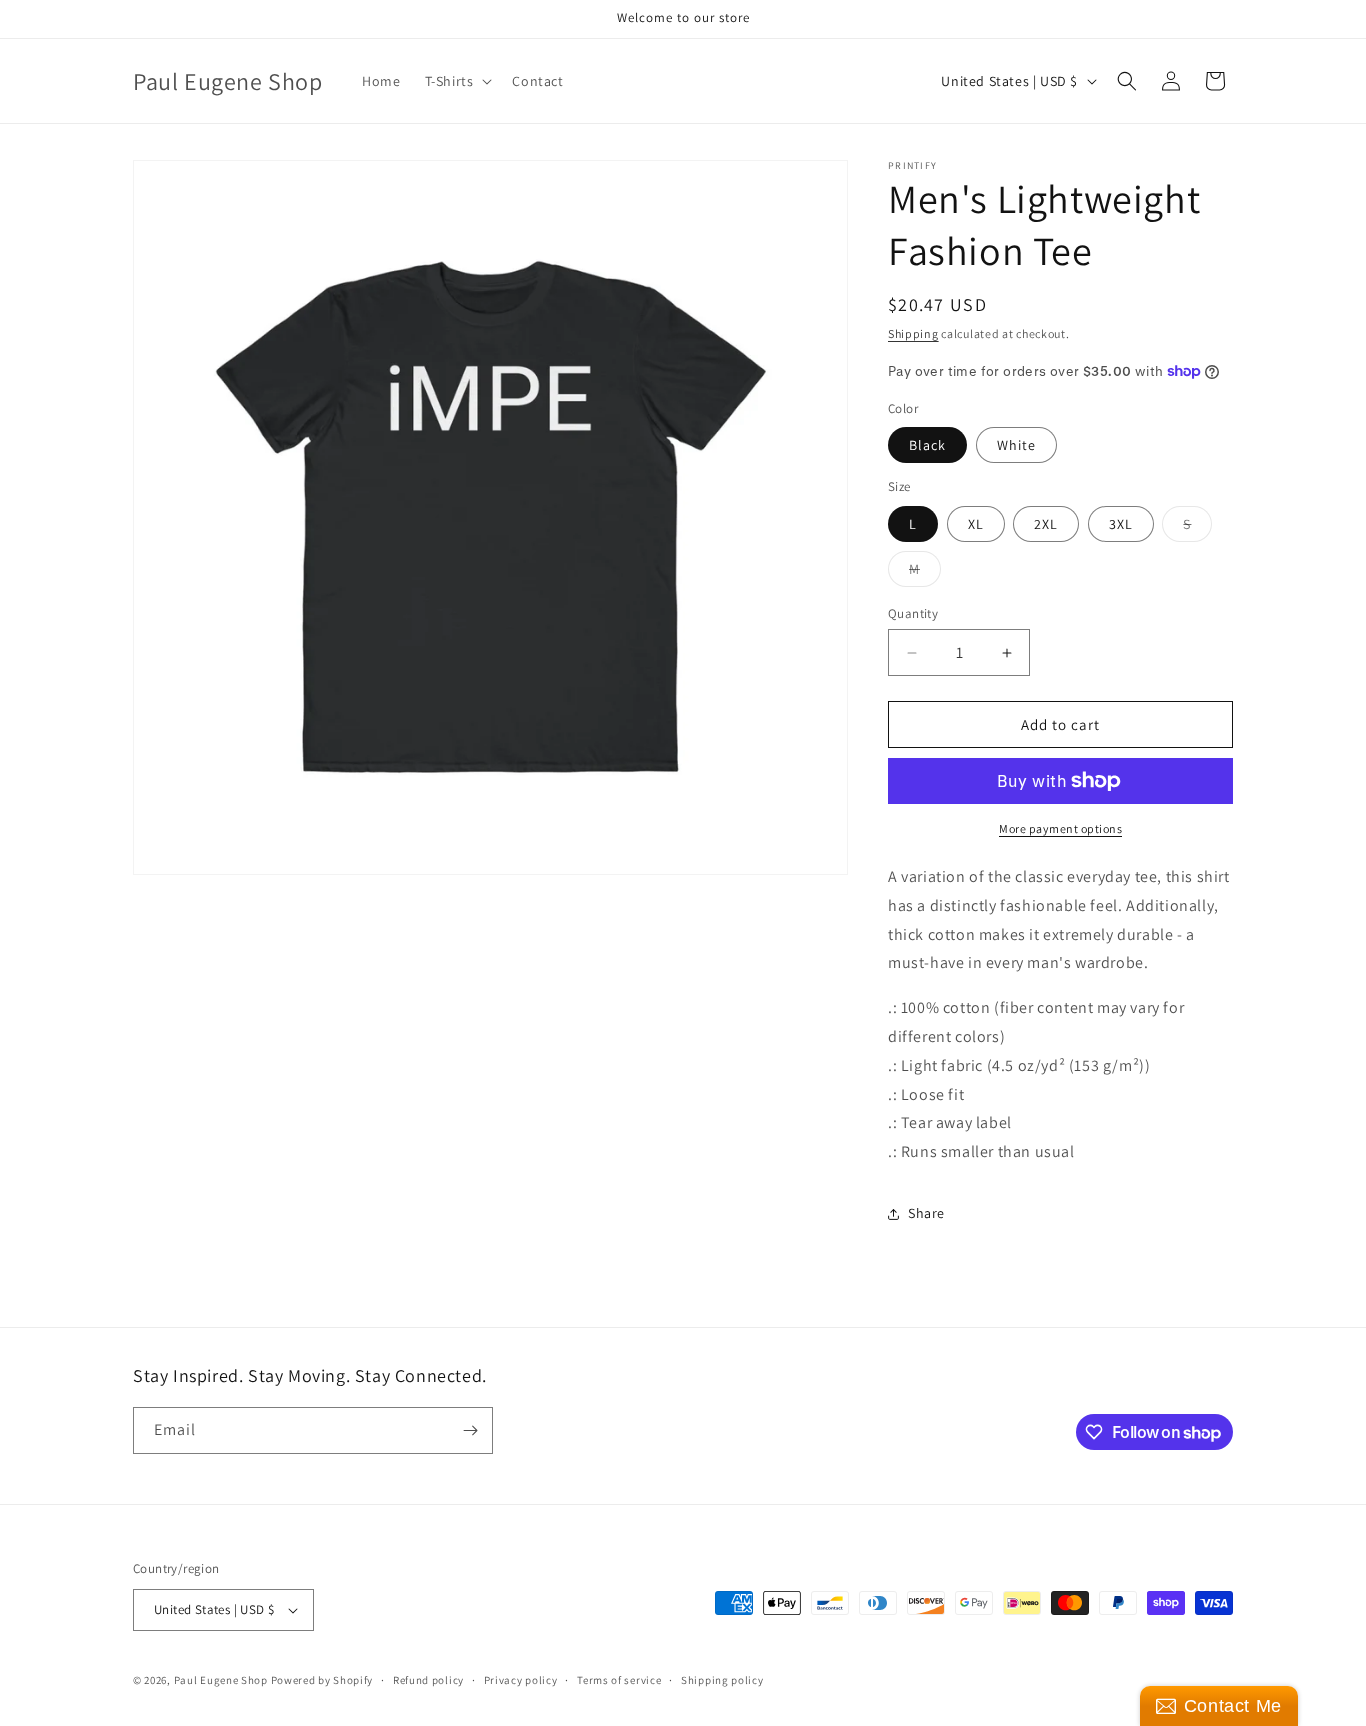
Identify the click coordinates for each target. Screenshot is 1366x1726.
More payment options (1060, 828)
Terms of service (619, 1680)
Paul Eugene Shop (221, 1680)
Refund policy (428, 1680)
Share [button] (926, 1213)
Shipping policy (722, 1680)
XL (976, 524)
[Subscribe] (470, 1430)
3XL (1121, 524)
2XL (1046, 524)
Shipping (913, 333)
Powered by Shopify (322, 1680)
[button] (457, 81)
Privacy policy (521, 1680)
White (1016, 445)
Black (927, 445)
